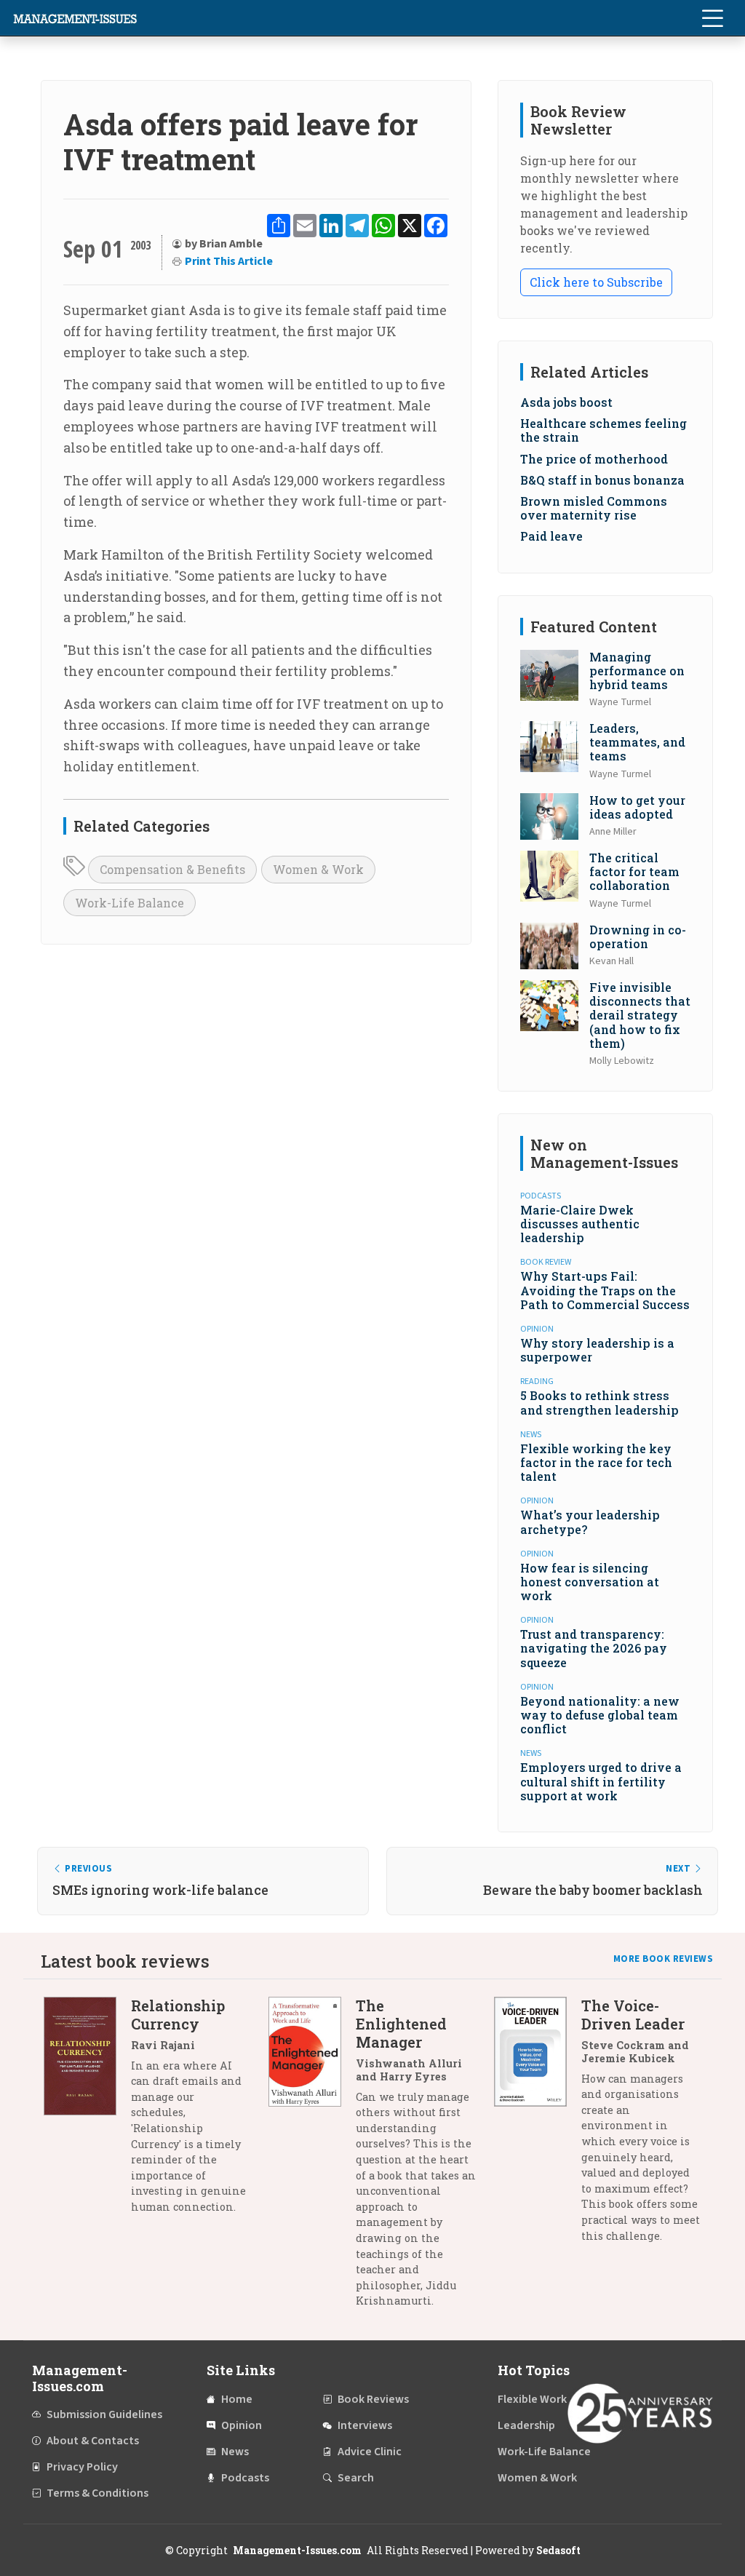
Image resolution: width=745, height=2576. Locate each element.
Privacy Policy (82, 2467)
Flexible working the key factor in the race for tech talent (596, 1462)
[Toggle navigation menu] (712, 18)
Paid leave (551, 536)
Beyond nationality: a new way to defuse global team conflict (600, 1715)
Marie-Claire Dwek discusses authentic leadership (580, 1224)
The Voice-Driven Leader (633, 2015)
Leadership (526, 2425)
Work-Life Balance (130, 903)
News (235, 2452)
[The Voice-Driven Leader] (538, 2126)
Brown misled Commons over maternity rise (594, 508)
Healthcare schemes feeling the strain (603, 430)
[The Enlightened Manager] (312, 2159)
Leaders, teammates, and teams (637, 742)
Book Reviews (373, 2399)
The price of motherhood (594, 459)
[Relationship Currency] (87, 2112)
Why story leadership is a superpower (597, 1350)
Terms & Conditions (97, 2493)
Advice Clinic (370, 2452)
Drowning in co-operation (638, 937)
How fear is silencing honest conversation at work (590, 1582)
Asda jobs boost (566, 402)
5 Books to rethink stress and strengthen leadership (599, 1402)
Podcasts (245, 2478)
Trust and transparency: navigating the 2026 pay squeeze (594, 1648)
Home (237, 2399)
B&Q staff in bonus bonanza (602, 480)
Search (356, 2478)
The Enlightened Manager (401, 2024)
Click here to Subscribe (596, 282)
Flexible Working (540, 2399)
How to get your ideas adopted (637, 807)
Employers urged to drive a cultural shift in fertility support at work (601, 1781)
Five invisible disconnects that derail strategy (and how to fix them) (640, 1015)
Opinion (242, 2425)
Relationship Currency (178, 2015)
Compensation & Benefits (172, 869)
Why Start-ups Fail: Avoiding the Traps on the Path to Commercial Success (605, 1290)
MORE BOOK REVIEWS (664, 1959)
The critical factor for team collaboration (634, 871)
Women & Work (318, 869)
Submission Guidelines (104, 2414)
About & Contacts (93, 2441)
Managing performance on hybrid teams (637, 671)
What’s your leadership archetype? (590, 1522)
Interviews (365, 2425)
